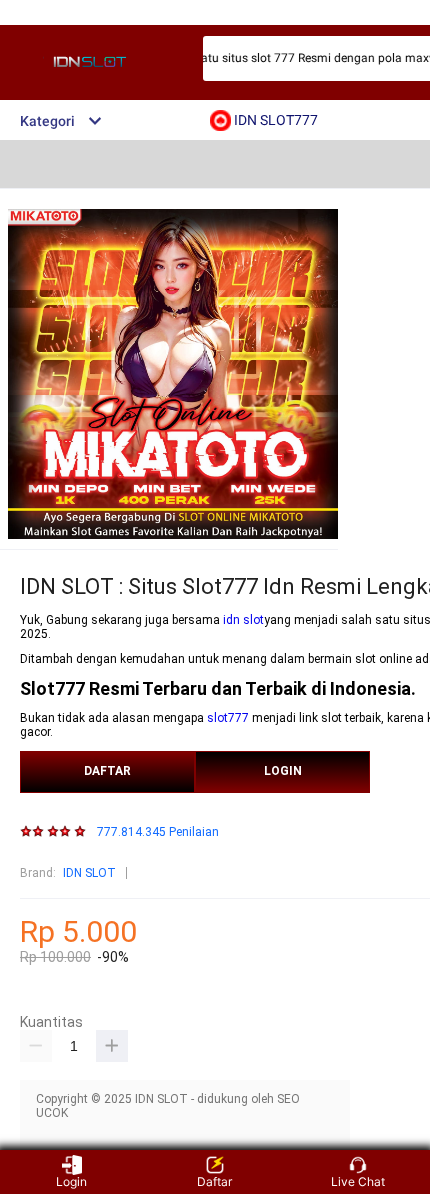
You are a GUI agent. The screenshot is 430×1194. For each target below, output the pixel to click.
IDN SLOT (89, 873)
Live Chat (358, 1181)
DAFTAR (107, 771)
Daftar (214, 1181)
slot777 (228, 718)
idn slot (243, 620)
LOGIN (283, 771)
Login (71, 1181)
